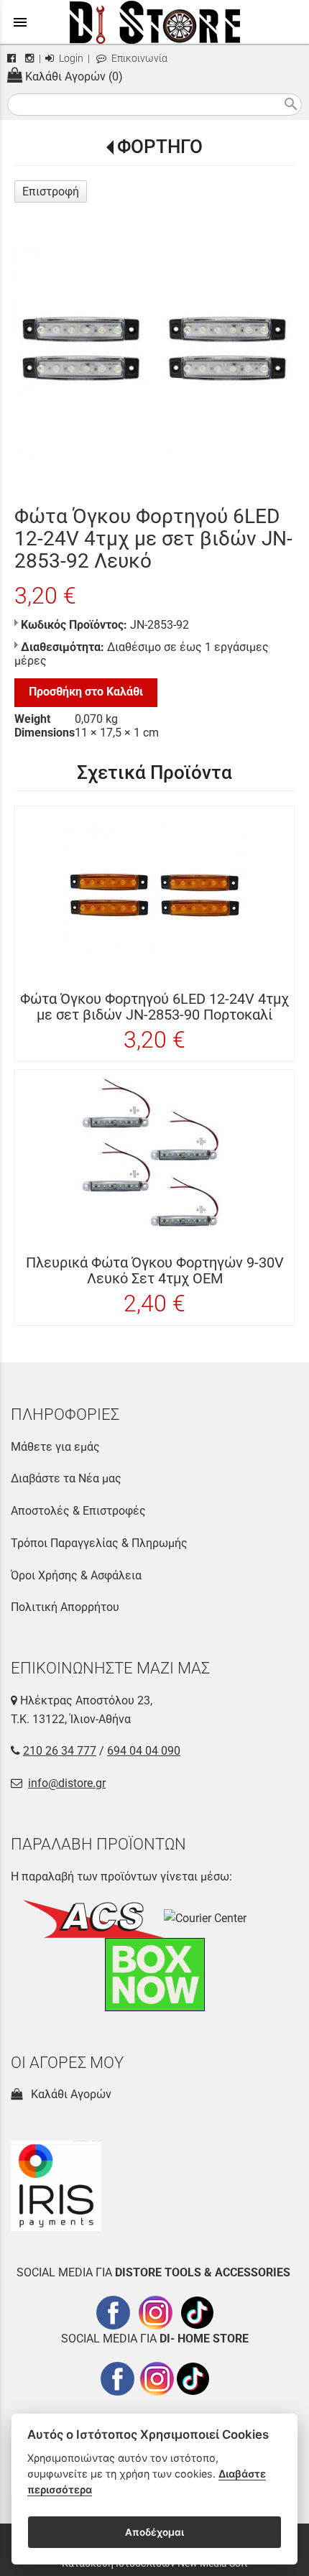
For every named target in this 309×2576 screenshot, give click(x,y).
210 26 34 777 (60, 1751)
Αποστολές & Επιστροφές (78, 1511)
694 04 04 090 (144, 1751)
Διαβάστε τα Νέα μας (66, 1478)
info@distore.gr (67, 1783)
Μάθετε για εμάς (55, 1447)
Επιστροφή (51, 191)
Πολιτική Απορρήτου (65, 1607)
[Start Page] (155, 22)
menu (20, 22)
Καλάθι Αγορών (68, 2094)
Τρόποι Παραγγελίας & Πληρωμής (99, 1543)
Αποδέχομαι (154, 2532)
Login (70, 59)
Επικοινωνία (138, 59)
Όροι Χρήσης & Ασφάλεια (76, 1575)
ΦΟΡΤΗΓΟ (160, 147)
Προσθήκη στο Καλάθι (86, 692)
